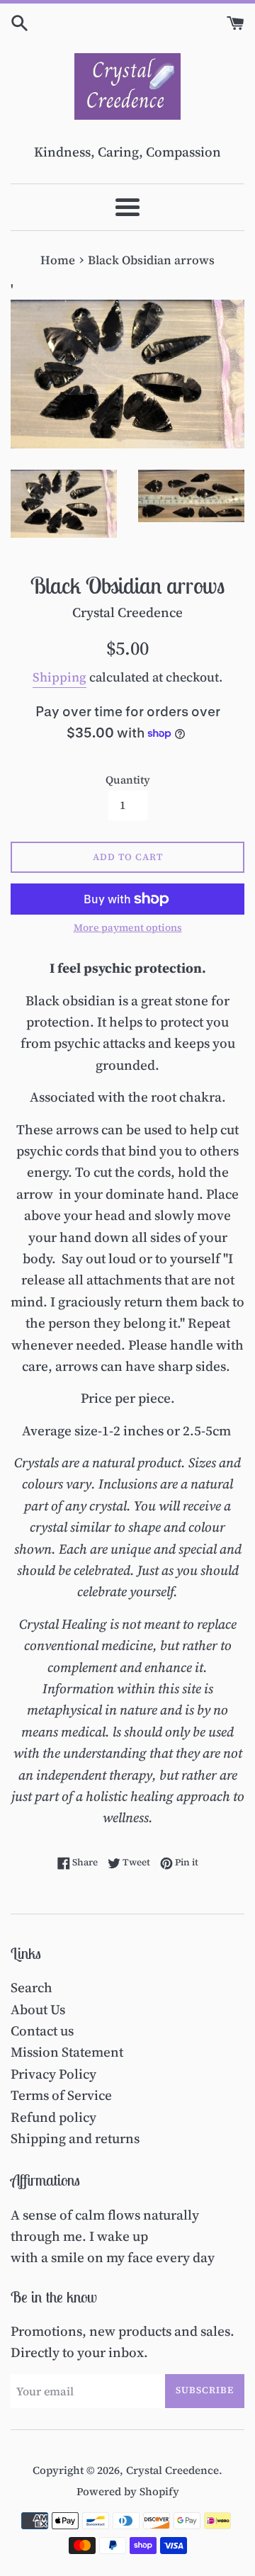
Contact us (42, 2030)
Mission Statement (67, 2052)
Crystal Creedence (172, 2470)
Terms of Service (61, 2095)
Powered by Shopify (128, 2491)
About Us (38, 2009)
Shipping (59, 677)
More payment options (128, 928)
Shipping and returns (75, 2138)
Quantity (128, 780)
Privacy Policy (53, 2074)
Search (32, 1987)
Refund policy (53, 2117)
